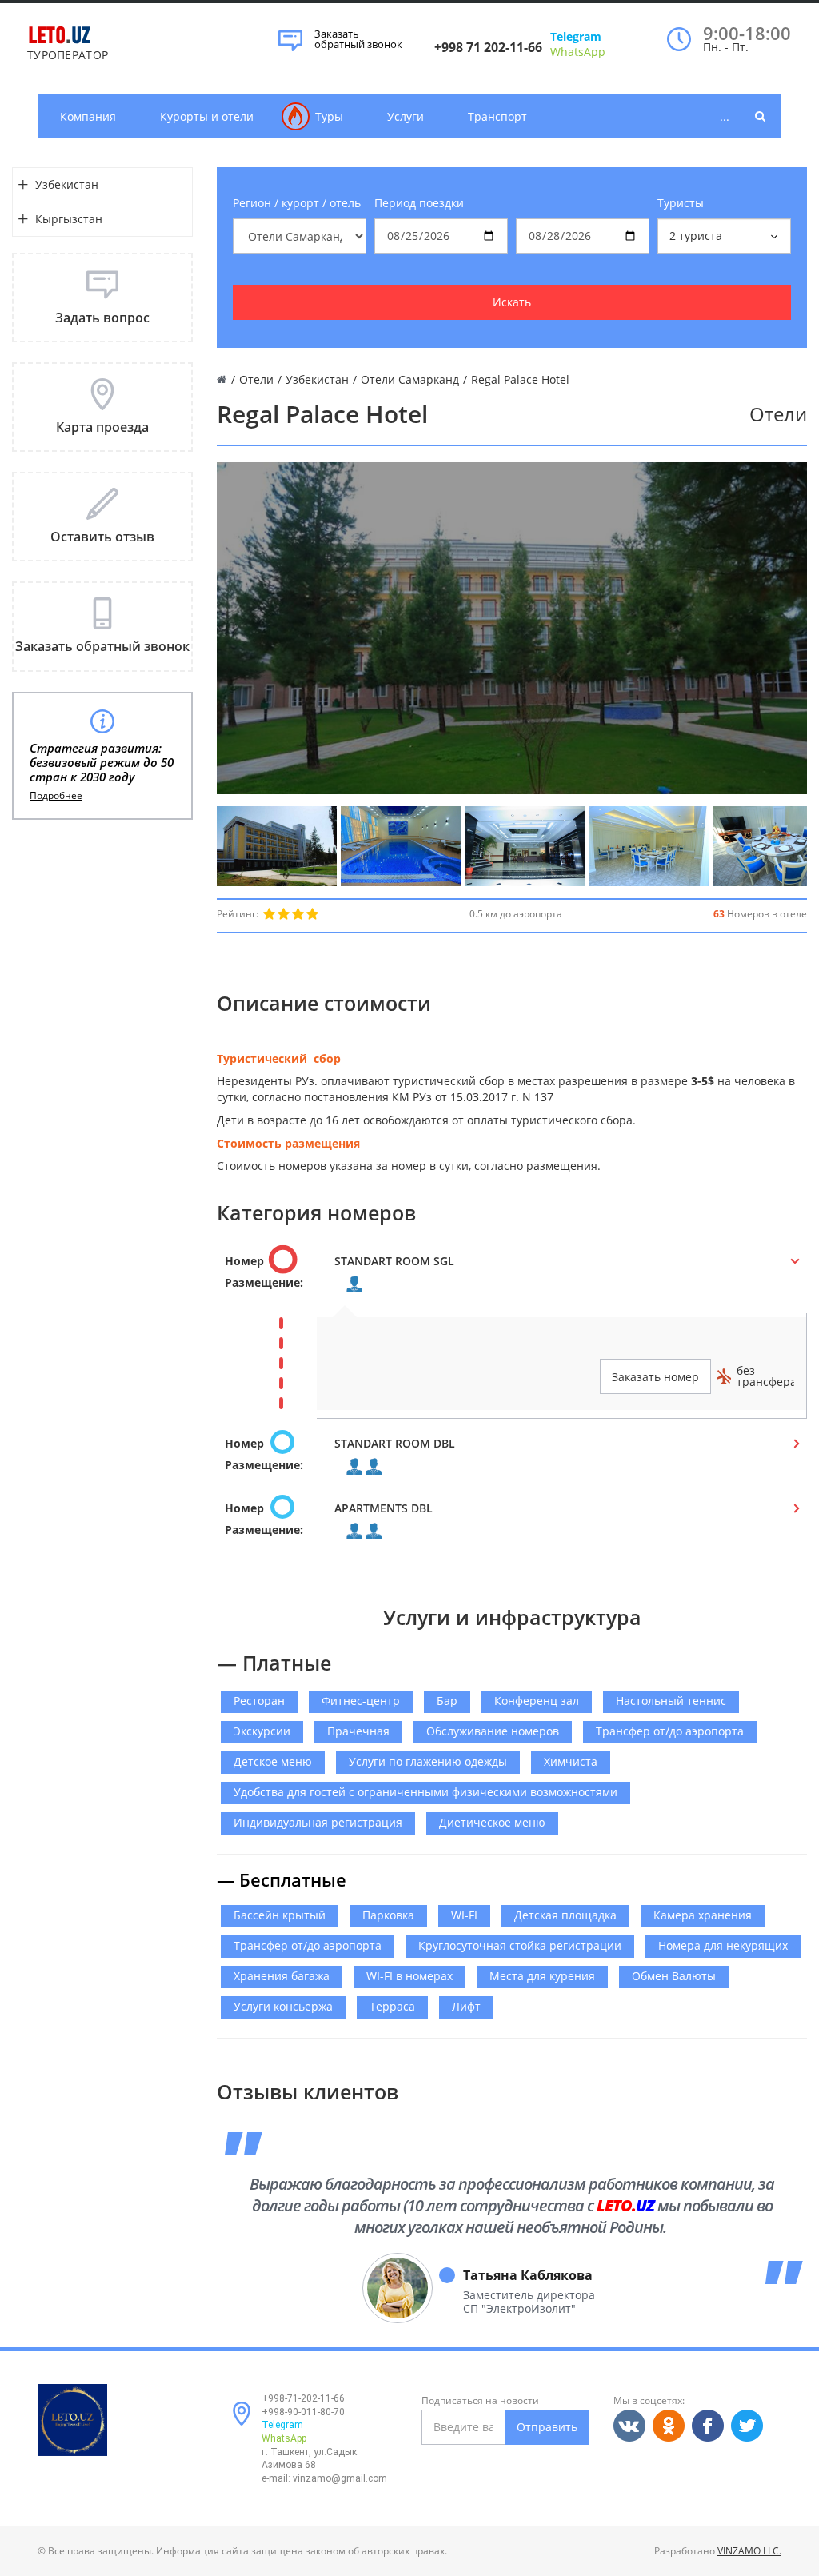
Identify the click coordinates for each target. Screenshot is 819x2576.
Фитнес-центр (361, 1701)
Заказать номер (655, 1377)
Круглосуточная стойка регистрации (520, 1945)
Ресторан (259, 1701)
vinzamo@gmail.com (340, 2478)
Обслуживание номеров (493, 1731)
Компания (88, 116)
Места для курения (542, 1976)
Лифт (466, 2006)
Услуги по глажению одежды (428, 1761)
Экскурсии (262, 1731)
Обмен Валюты (674, 1976)
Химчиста (571, 1761)
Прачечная (358, 1731)
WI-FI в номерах (409, 1976)
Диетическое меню (492, 1822)
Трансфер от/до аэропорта (670, 1731)
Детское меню (273, 1761)
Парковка (388, 1915)
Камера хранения (703, 1915)
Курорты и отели (207, 116)
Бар (447, 1701)
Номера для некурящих (723, 1945)
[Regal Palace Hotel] (277, 846)
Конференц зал (537, 1701)
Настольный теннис (671, 1701)
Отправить (547, 2427)
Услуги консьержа (283, 2006)
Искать (512, 302)
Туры (329, 116)
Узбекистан (67, 184)
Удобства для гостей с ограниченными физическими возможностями (425, 1792)
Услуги (406, 116)
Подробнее (56, 796)
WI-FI (464, 1915)
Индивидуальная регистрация (318, 1822)
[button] (512, 1276)
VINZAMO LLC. (749, 2551)
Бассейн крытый (280, 1915)
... (725, 116)
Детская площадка (565, 1915)
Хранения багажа (282, 1976)
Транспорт (497, 116)
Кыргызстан (69, 219)
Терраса (392, 2006)
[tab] (512, 1276)
